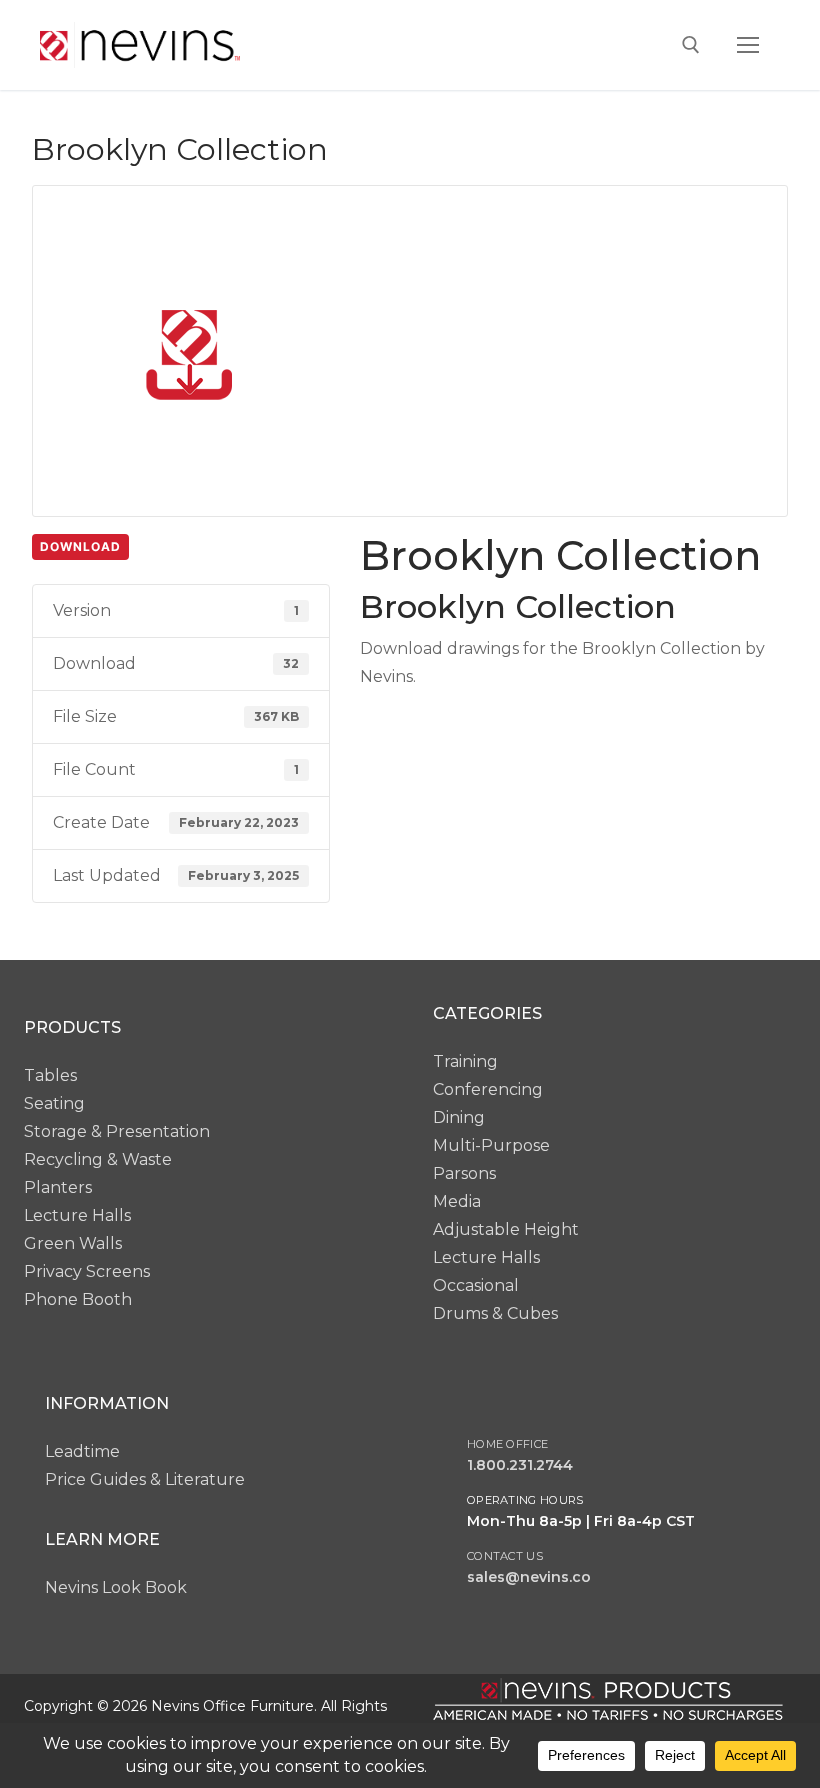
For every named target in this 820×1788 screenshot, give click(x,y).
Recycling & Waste (98, 1159)
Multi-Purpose (491, 1145)
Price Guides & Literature (145, 1479)
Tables (50, 1075)
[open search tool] (691, 45)
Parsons (464, 1173)
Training (465, 1061)
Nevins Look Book (116, 1587)
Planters (58, 1187)
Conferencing (488, 1089)
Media (457, 1201)
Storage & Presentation (117, 1131)
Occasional (476, 1285)
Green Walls (73, 1243)
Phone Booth (78, 1299)
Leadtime (82, 1451)
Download (80, 546)
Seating (54, 1103)
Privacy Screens (87, 1271)
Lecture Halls (77, 1215)
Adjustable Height (506, 1229)
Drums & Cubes (495, 1313)
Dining (459, 1117)
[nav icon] (748, 45)
